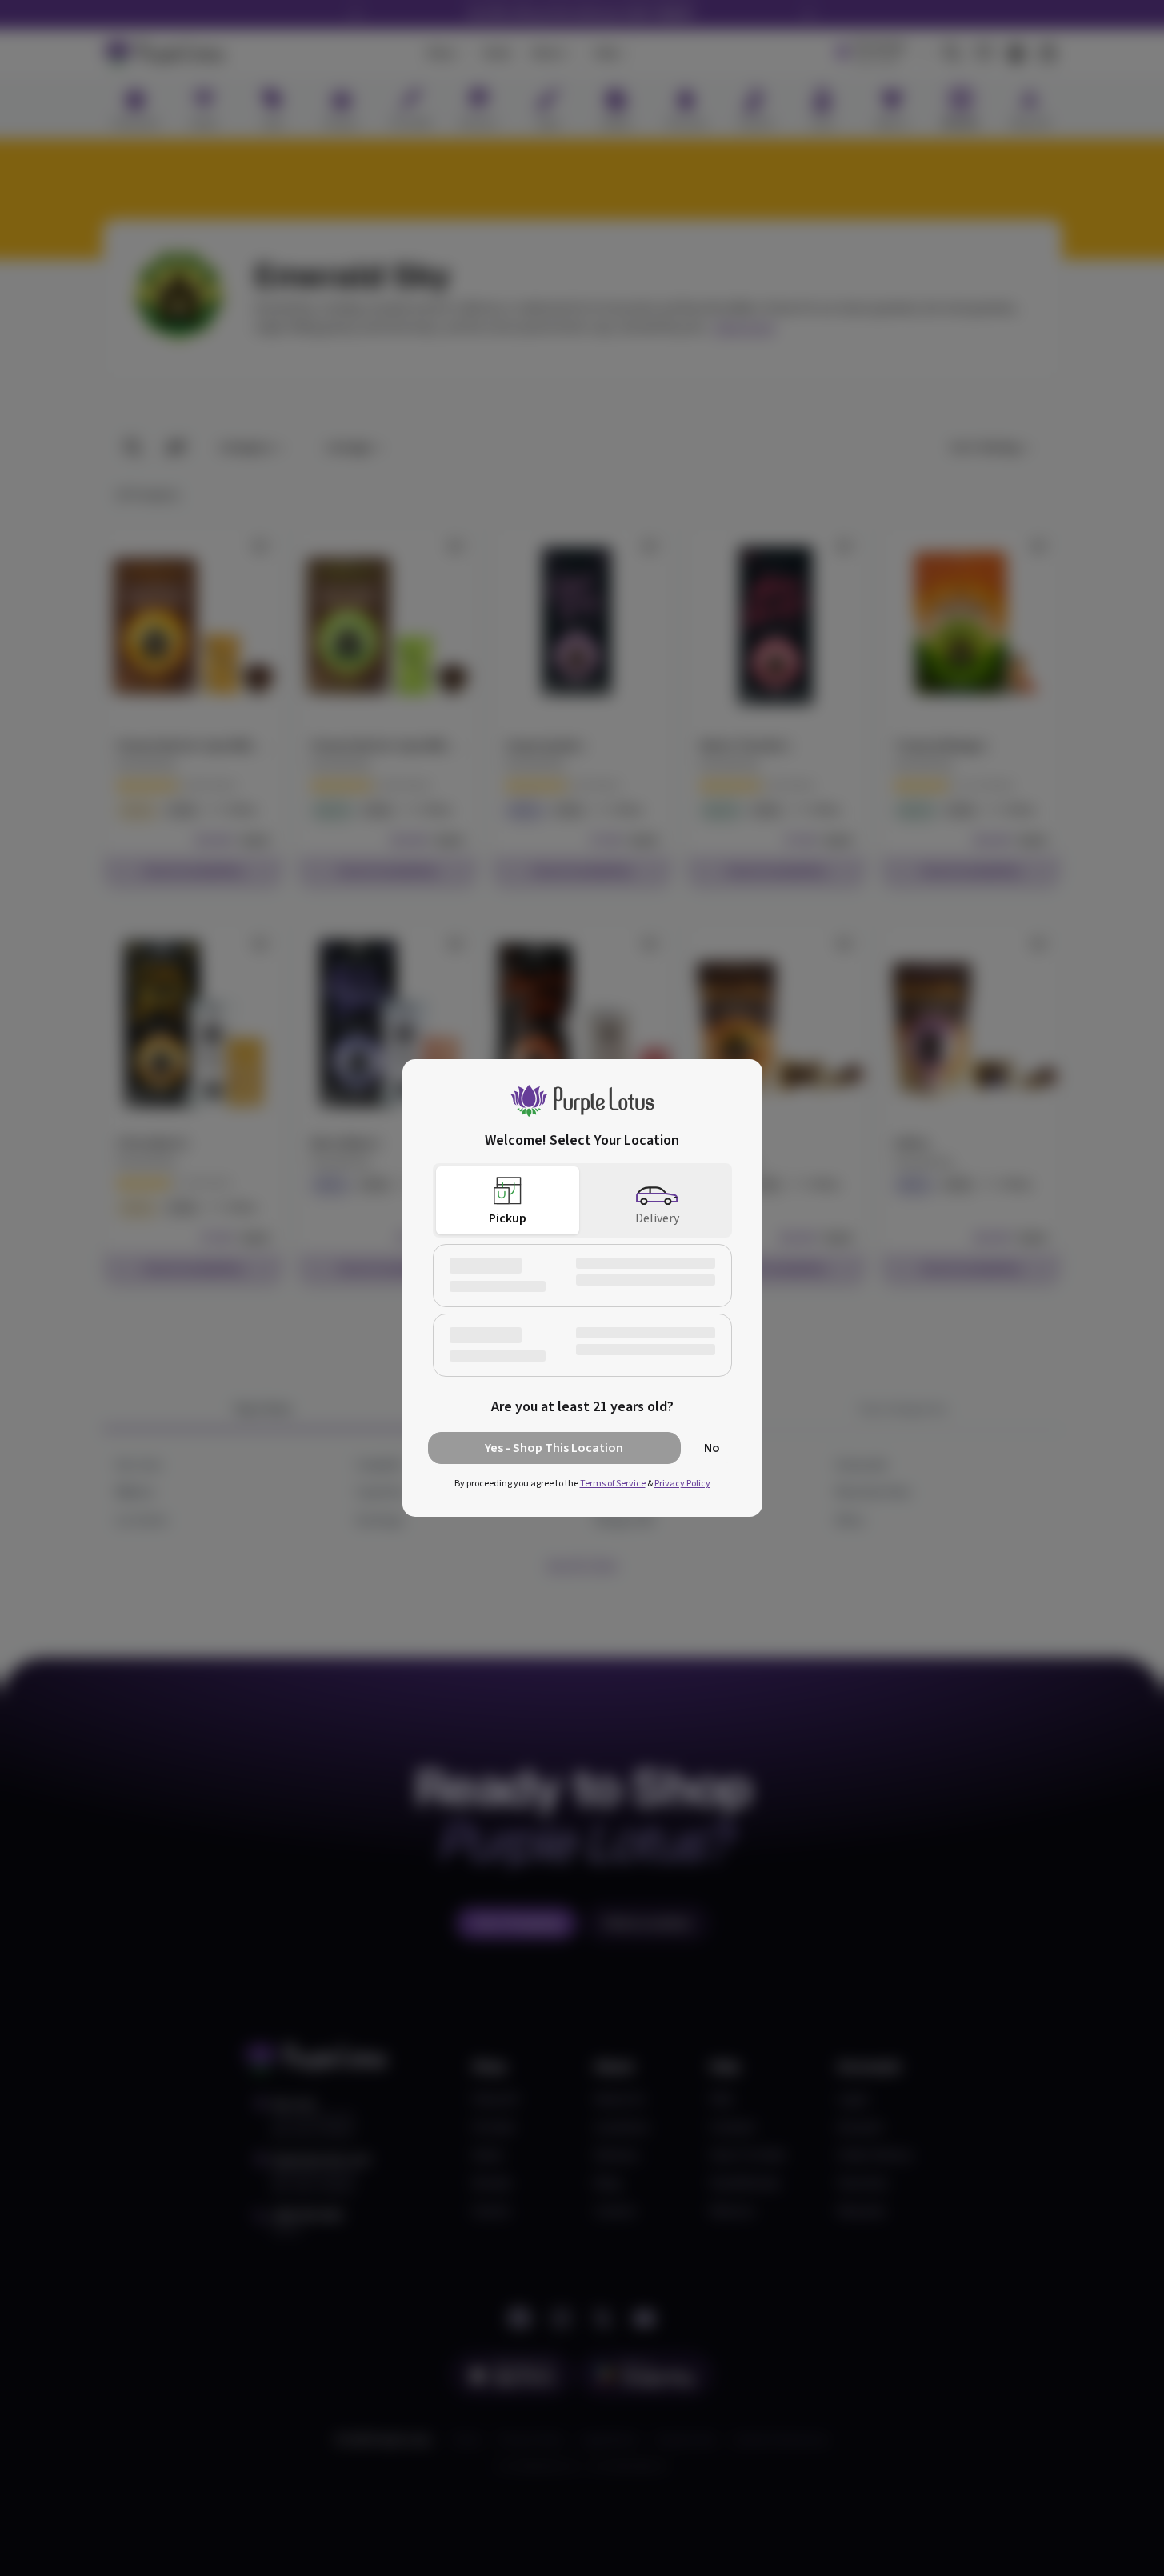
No (712, 1448)
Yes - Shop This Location (554, 1448)
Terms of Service (613, 1484)
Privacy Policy (682, 1484)
